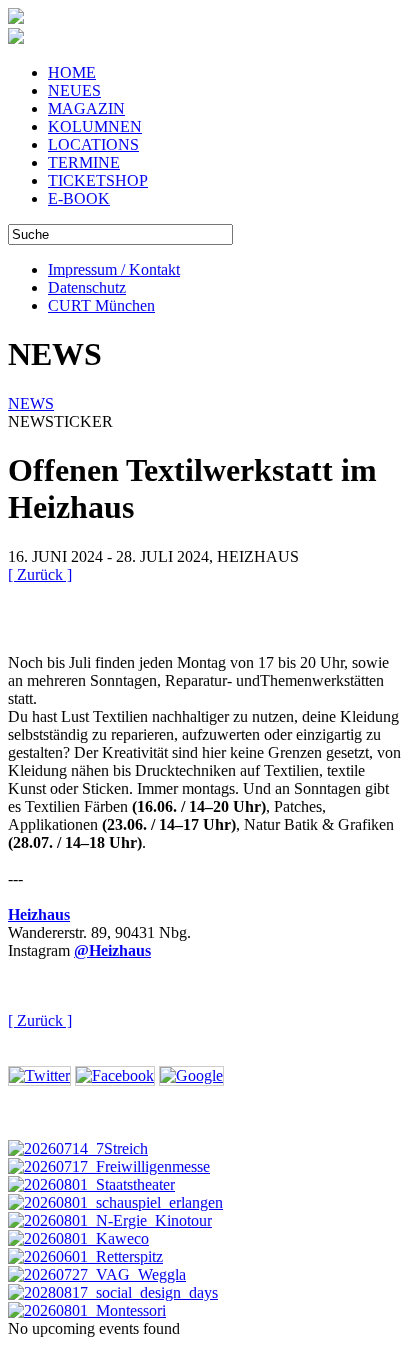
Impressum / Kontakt (114, 269)
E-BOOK (79, 198)
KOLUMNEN (95, 126)
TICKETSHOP (98, 180)
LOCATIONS (93, 144)
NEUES (74, 90)
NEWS (31, 403)
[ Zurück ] (40, 574)
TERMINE (84, 162)
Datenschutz (87, 287)
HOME (72, 72)
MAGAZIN (86, 108)
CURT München (101, 305)
